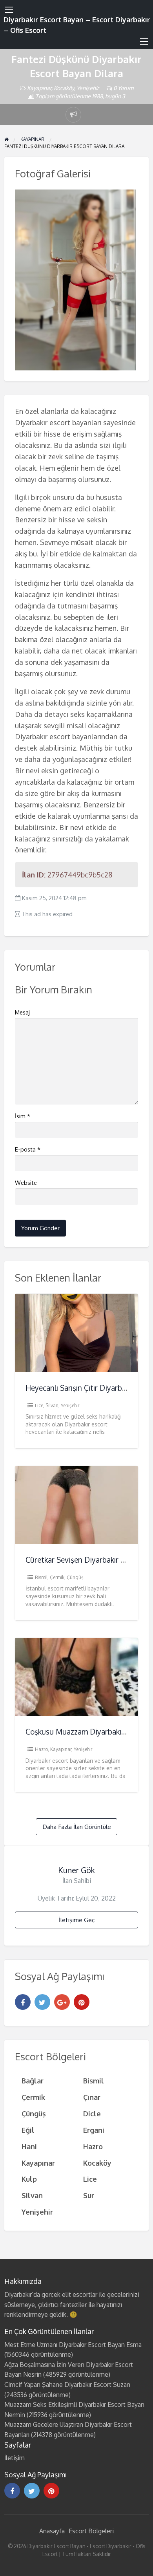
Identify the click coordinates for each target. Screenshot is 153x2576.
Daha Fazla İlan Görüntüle (77, 1827)
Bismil (41, 1577)
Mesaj (22, 1012)
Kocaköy (64, 88)
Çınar (92, 2097)
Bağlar (33, 2080)
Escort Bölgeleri (91, 2531)
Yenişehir (88, 88)
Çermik (57, 1577)
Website (26, 1183)
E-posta (28, 1149)
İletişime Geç (77, 1920)
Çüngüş (75, 1577)
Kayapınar (39, 88)
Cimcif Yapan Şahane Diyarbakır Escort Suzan (67, 2385)
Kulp (29, 2179)
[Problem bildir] (73, 115)
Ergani (94, 2130)
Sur (89, 2195)
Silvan (52, 1405)
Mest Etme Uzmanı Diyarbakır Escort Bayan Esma (73, 2345)
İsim (23, 1116)
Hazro (41, 1749)
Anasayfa (52, 2531)
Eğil (28, 2130)
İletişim (15, 2458)
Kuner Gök (76, 1870)
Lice (39, 1405)
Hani (29, 2146)
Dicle (92, 2113)
